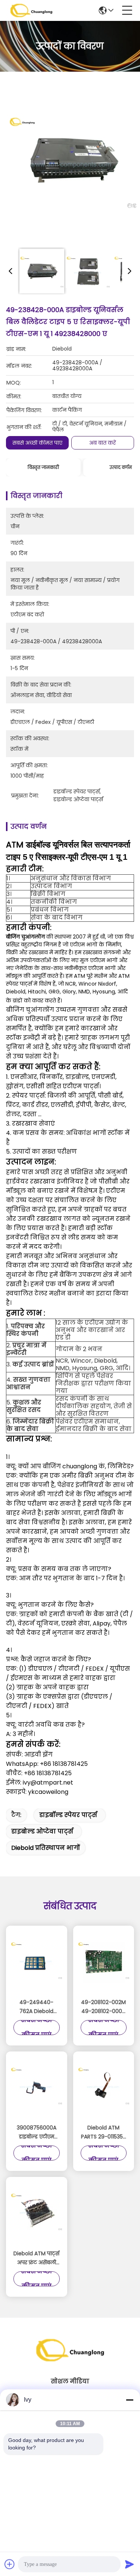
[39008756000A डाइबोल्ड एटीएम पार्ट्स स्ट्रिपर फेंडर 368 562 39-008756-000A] (37, 2088)
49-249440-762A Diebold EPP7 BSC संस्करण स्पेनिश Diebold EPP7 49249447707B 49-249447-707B (36, 2007)
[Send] (130, 2564)
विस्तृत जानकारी (43, 467)
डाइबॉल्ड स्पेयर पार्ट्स (68, 1815)
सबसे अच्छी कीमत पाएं (37, 443)
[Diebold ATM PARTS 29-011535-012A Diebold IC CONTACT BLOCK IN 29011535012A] (104, 2088)
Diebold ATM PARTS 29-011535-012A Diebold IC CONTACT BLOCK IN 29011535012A (103, 2132)
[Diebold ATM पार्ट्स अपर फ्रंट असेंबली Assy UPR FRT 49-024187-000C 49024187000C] (37, 2214)
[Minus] (130, 2400)
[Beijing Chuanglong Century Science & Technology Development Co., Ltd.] (31, 10)
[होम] (70, 2359)
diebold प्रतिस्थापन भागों (46, 1848)
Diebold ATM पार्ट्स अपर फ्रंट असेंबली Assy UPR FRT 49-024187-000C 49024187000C (36, 2258)
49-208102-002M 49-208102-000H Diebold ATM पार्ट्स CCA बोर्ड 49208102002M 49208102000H (104, 2007)
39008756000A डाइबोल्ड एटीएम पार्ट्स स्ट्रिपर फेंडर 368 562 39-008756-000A (37, 2132)
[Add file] (10, 2564)
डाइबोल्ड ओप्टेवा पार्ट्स (42, 1831)
